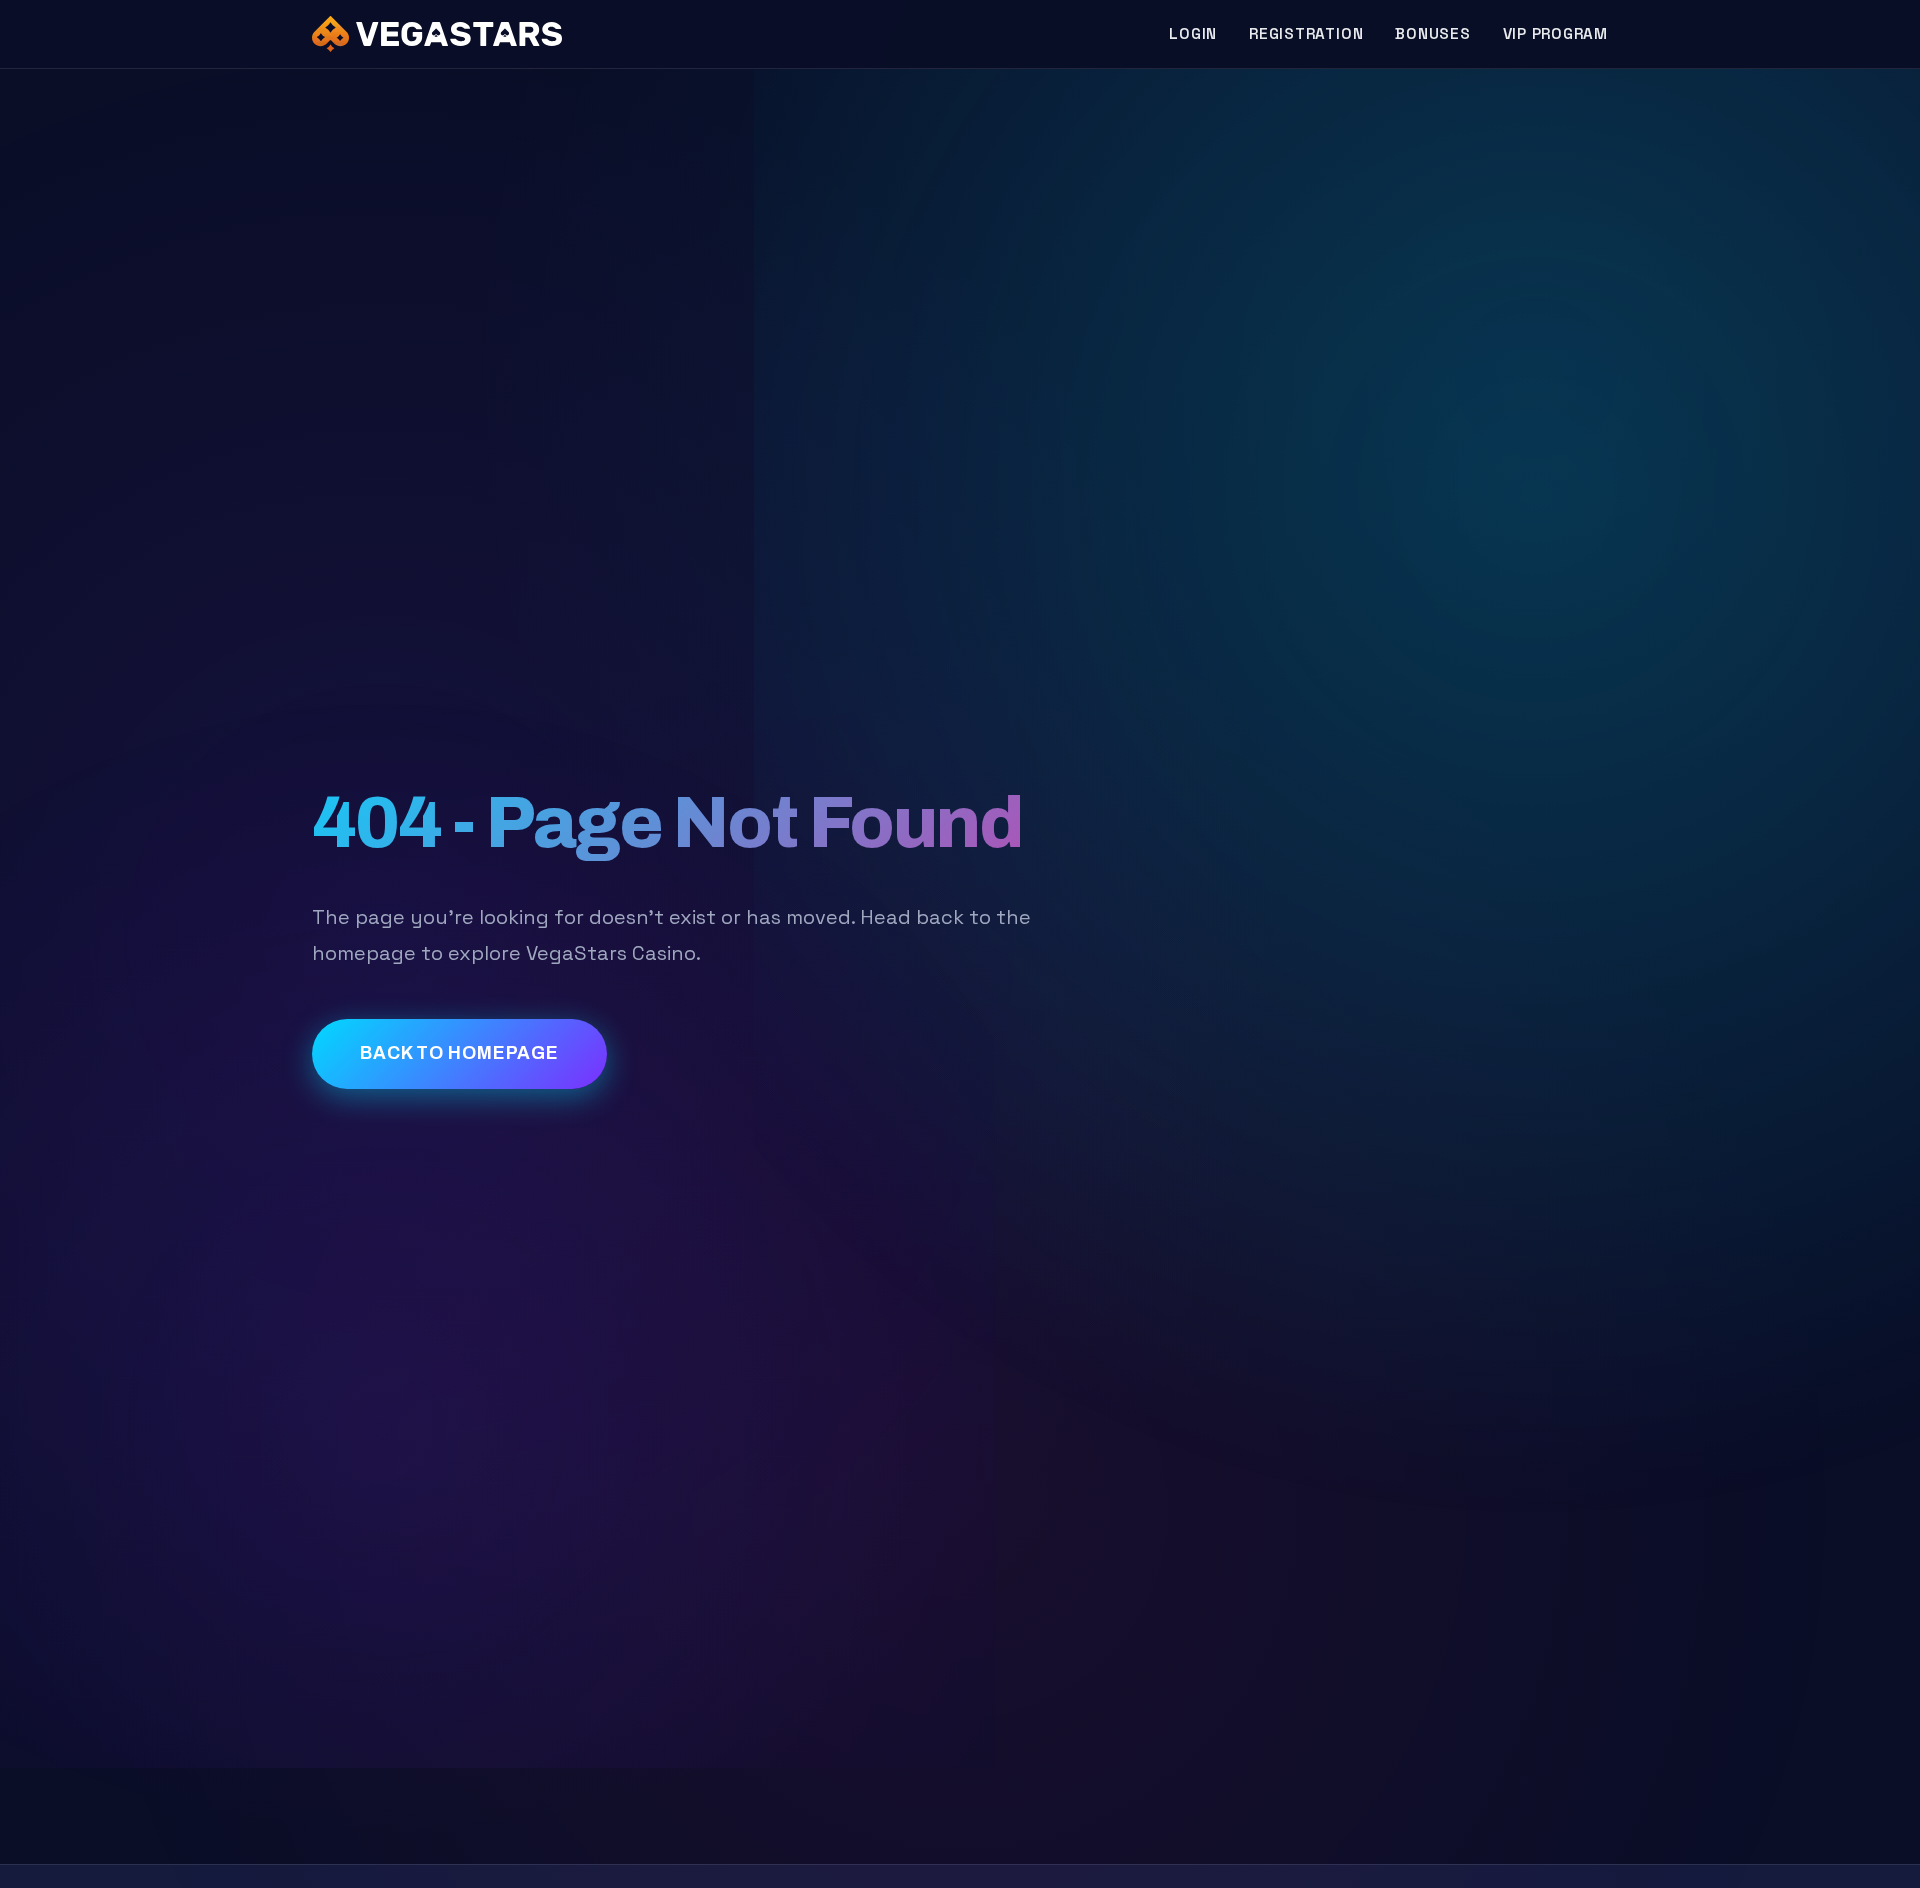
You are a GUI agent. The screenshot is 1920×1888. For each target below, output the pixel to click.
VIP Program (1555, 33)
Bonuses (1432, 33)
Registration (1306, 33)
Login (1193, 33)
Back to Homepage (459, 1053)
